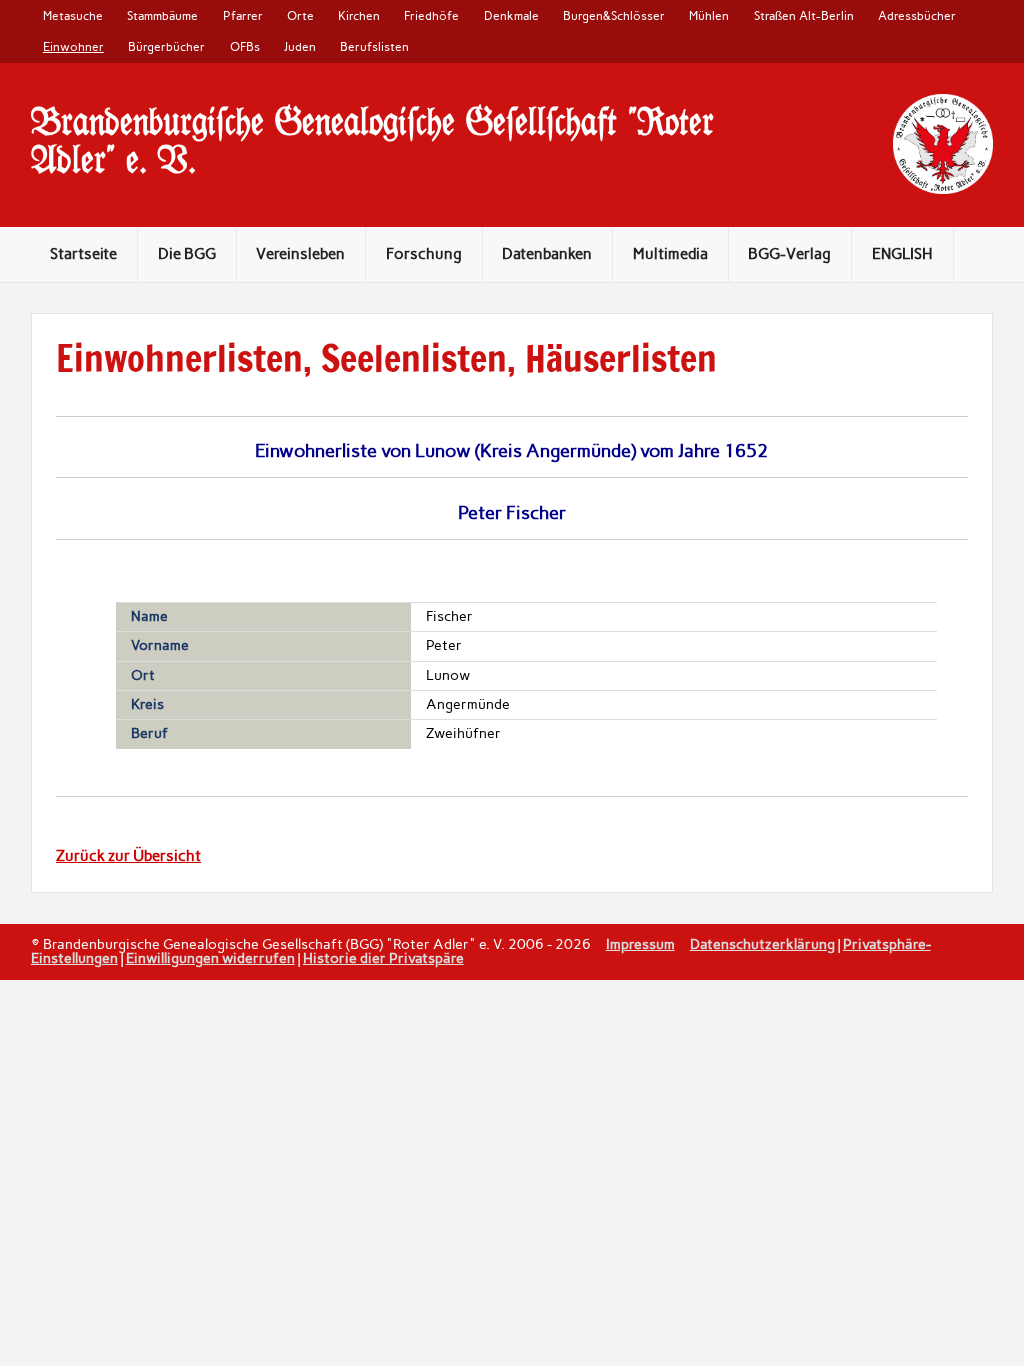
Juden (300, 46)
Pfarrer (243, 15)
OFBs (245, 46)
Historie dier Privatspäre (383, 958)
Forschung (424, 254)
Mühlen (709, 15)
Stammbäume (162, 15)
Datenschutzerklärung (762, 944)
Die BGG (187, 254)
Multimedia (670, 254)
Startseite (83, 254)
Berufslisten (374, 46)
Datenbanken (547, 254)
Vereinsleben (300, 254)
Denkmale (511, 15)
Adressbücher (917, 15)
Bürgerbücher (166, 46)
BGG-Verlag (789, 254)
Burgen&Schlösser (614, 15)
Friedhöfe (431, 15)
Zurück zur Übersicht (128, 856)
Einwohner (73, 46)
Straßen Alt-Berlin (804, 15)
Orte (300, 15)
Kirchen (359, 15)
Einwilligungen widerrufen (210, 958)
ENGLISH (902, 254)
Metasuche (73, 15)
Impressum (640, 944)
